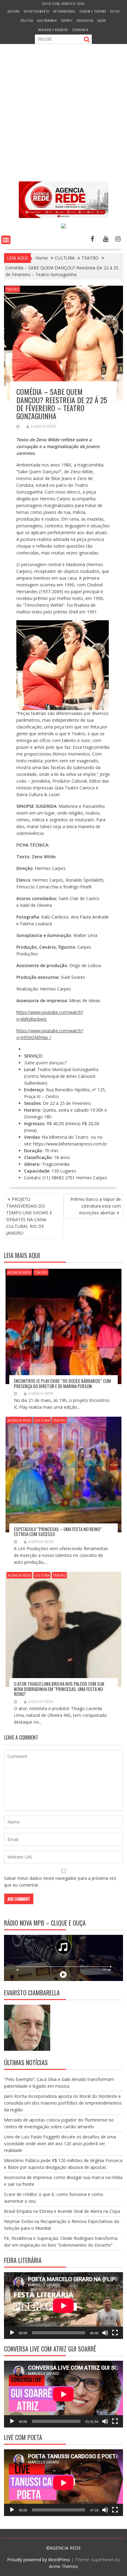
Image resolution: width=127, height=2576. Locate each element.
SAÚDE (102, 20)
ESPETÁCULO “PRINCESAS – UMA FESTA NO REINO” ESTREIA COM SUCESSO (58, 1532)
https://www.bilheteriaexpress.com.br (70, 1144)
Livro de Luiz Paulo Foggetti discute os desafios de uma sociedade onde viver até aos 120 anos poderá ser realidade (60, 2143)
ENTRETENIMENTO (36, 11)
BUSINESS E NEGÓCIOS (53, 30)
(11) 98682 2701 (59, 1178)
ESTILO (115, 11)
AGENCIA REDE (43, 426)
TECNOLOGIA (80, 30)
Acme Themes (63, 2566)
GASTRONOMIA (47, 20)
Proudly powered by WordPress (39, 2560)
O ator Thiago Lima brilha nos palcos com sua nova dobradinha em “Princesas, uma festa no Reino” (59, 1689)
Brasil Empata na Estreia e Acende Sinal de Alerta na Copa (62, 2211)
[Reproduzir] (12, 2333)
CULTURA (14, 11)
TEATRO (12, 289)
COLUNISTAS (85, 20)
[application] (63, 2306)
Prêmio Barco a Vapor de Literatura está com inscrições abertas (96, 1206)
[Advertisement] (63, 109)
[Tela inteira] (115, 2333)
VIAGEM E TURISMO (93, 11)
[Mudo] (105, 2333)
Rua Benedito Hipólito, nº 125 (75, 1090)
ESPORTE (67, 20)
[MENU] (6, 240)
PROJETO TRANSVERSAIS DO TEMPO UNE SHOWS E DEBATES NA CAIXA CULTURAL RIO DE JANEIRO (29, 1216)
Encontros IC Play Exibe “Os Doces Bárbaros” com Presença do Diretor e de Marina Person (62, 1383)
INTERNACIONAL (64, 11)
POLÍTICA (27, 20)
